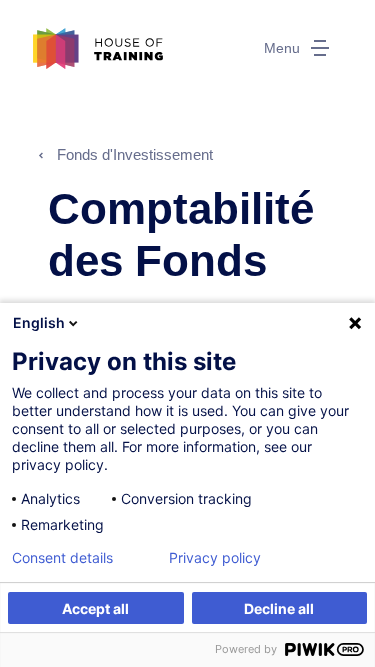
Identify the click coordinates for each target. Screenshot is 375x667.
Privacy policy (215, 558)
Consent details (62, 558)
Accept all (95, 608)
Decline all (279, 608)
